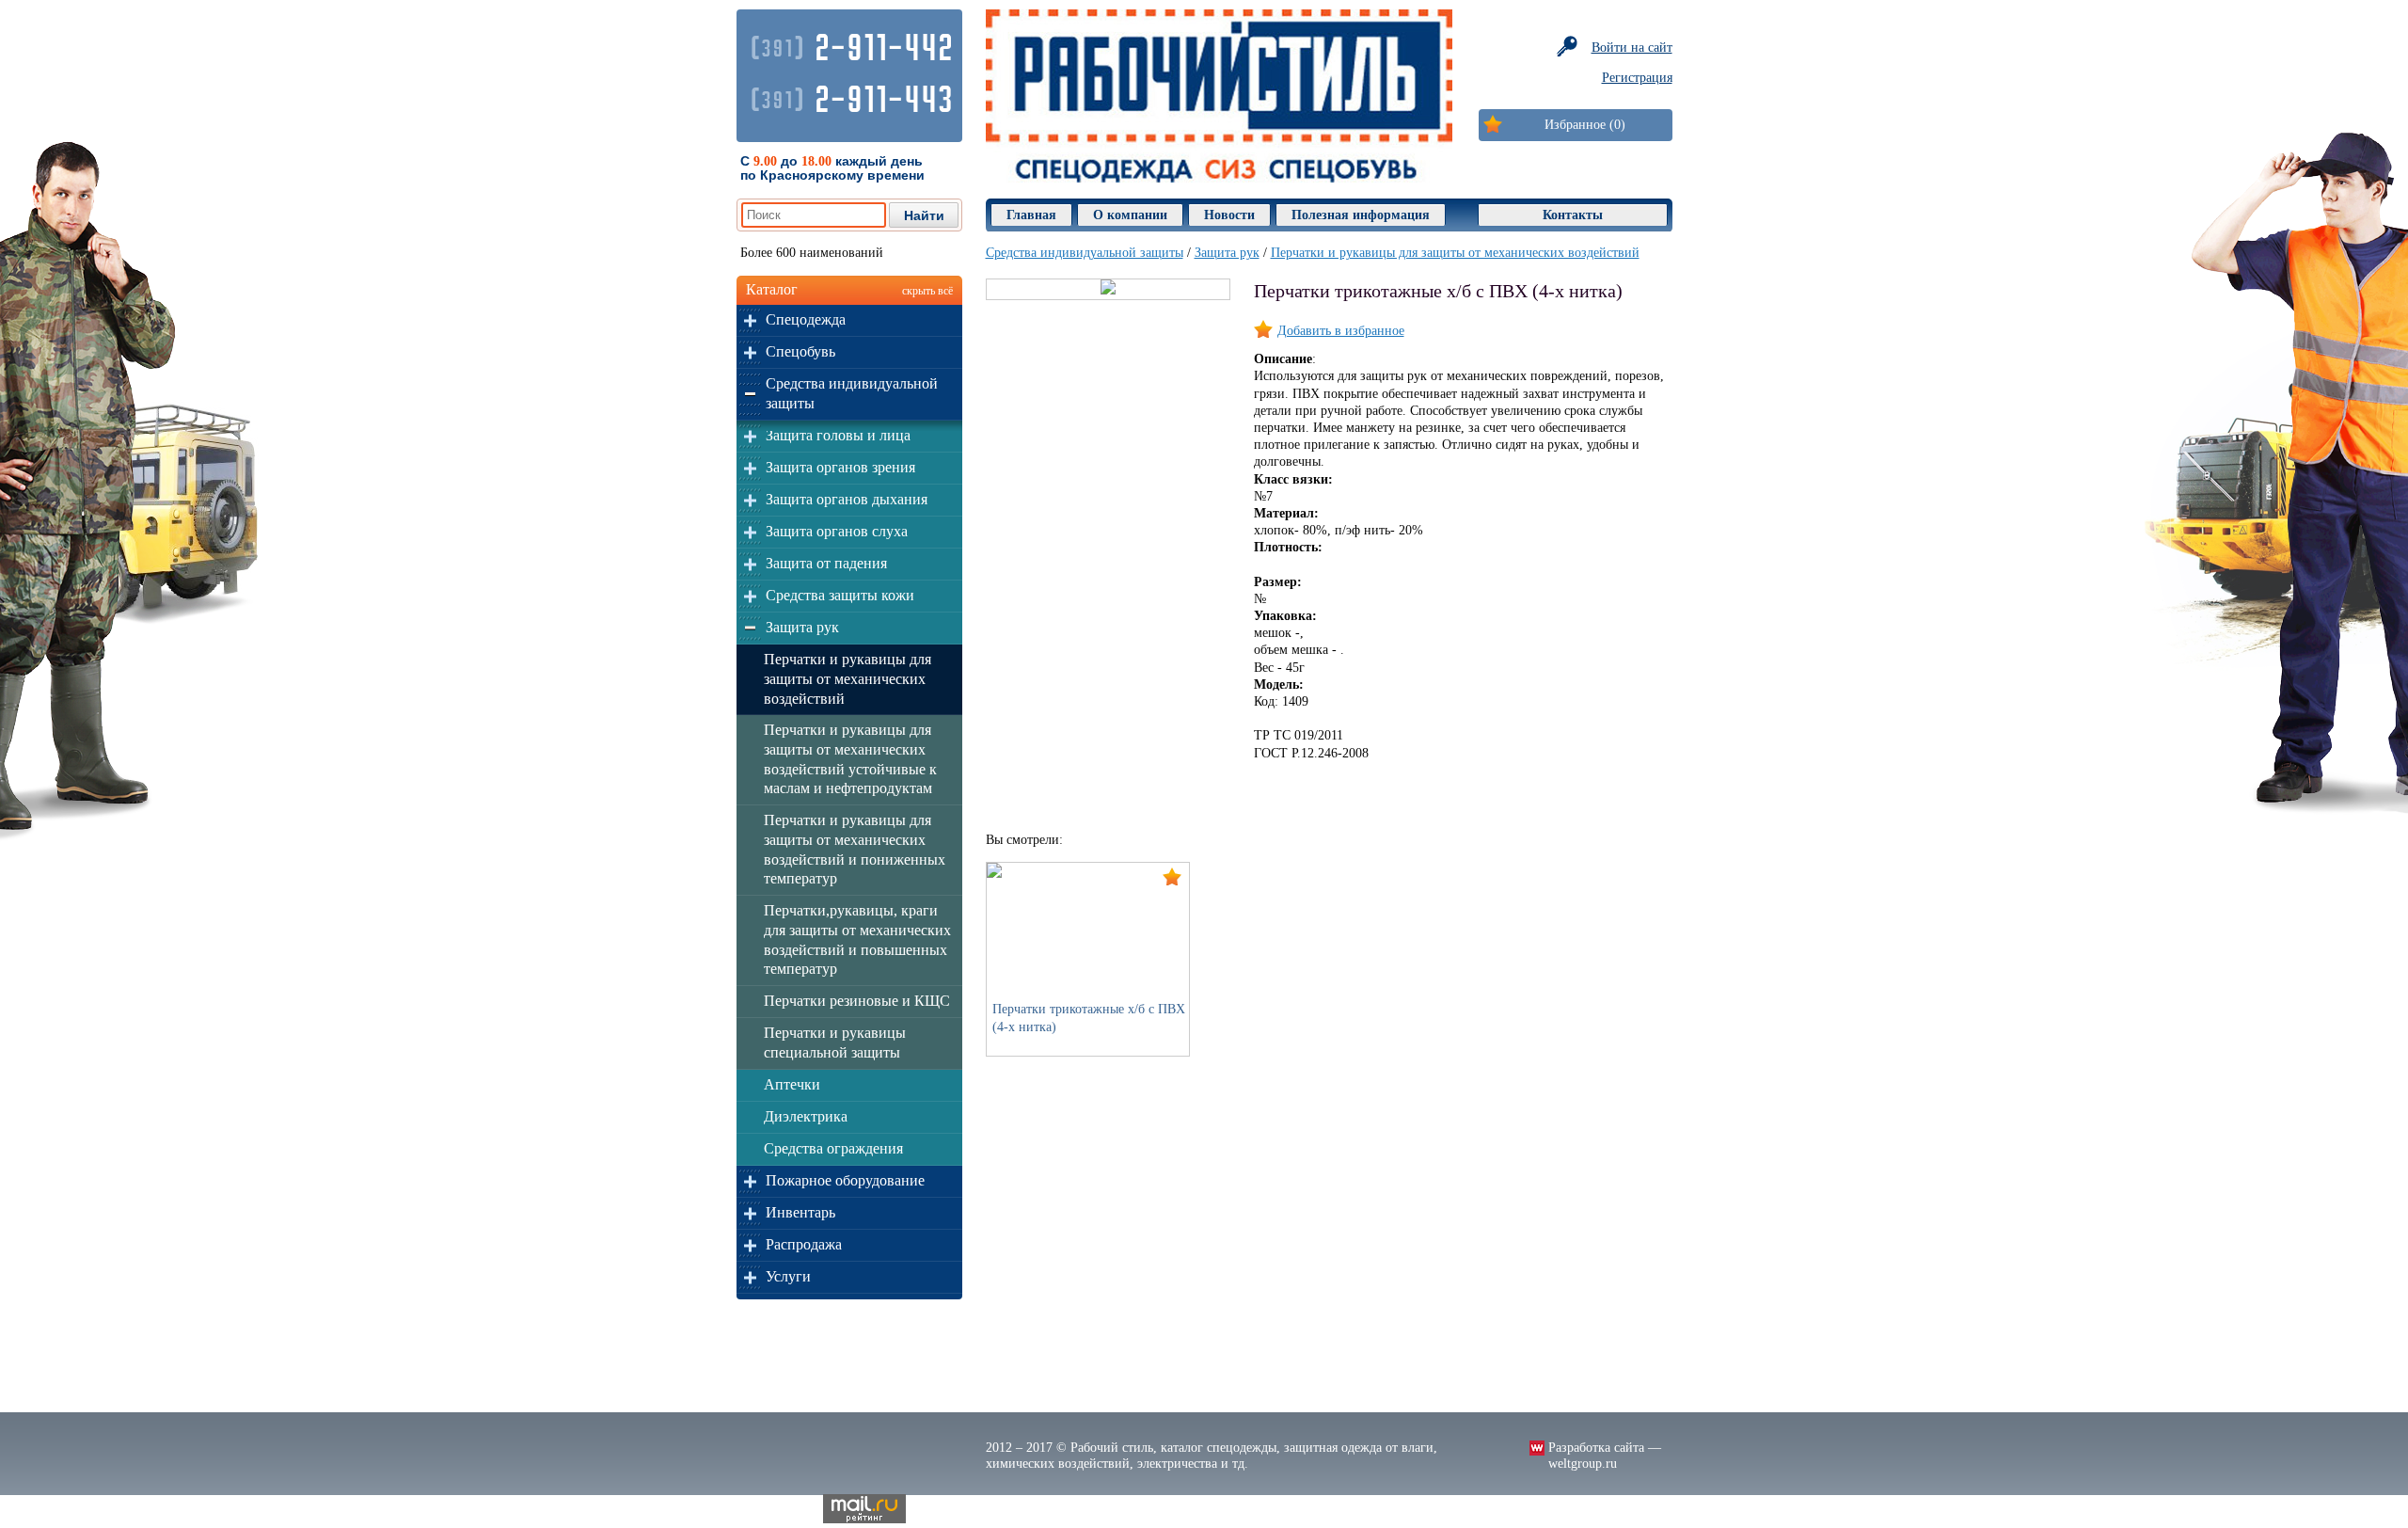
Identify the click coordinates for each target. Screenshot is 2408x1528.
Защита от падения (826, 563)
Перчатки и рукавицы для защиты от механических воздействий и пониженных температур (855, 849)
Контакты (1573, 215)
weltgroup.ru (1583, 1464)
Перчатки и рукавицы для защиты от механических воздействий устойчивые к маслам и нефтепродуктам (850, 759)
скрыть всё (927, 291)
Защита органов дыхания (847, 499)
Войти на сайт (1632, 48)
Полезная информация (1361, 215)
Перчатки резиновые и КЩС (857, 1001)
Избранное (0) (1585, 125)
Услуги (788, 1276)
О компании (1130, 215)
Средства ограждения (833, 1148)
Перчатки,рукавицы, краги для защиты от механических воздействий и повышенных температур (857, 939)
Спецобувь (800, 351)
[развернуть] (750, 320)
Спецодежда (806, 319)
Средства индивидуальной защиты (852, 393)
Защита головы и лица (838, 435)
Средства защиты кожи (840, 595)
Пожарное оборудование (845, 1180)
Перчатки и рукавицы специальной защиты (835, 1043)
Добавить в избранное (1341, 331)
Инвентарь (800, 1212)
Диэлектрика (806, 1116)
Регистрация (1637, 78)
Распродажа (804, 1244)
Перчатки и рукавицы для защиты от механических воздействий (848, 679)
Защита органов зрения (840, 467)
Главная (1031, 215)
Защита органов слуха (837, 531)
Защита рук (802, 627)
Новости (1229, 215)
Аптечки (792, 1084)
